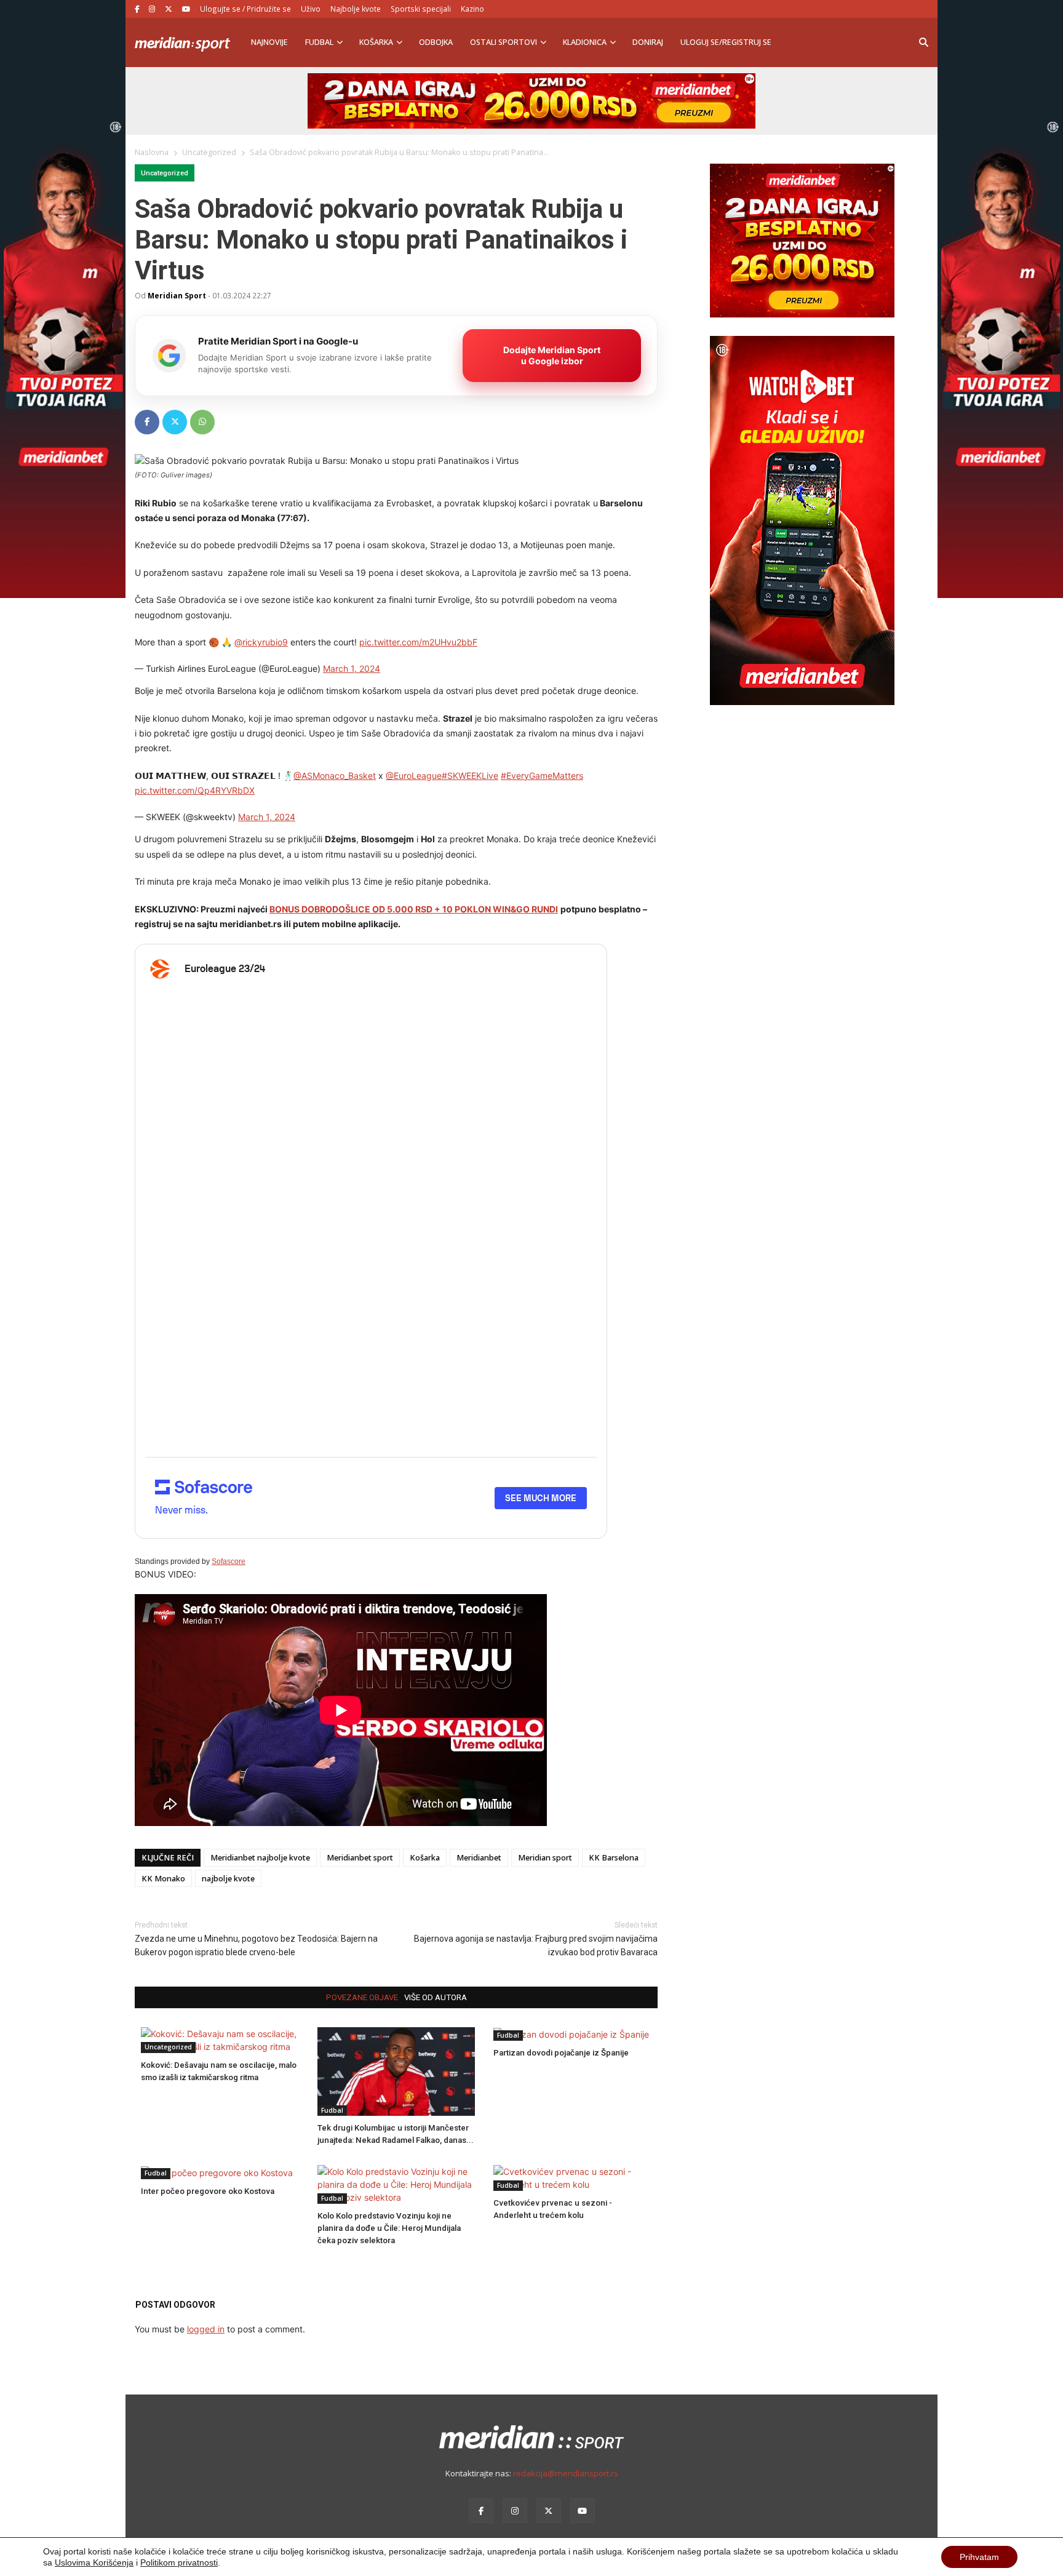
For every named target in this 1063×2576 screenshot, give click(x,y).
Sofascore (229, 1561)
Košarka (376, 42)
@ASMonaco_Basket (335, 776)
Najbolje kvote (356, 9)
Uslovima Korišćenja (94, 2562)
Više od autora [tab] (436, 1997)
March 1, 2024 (352, 668)
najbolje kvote (228, 1879)
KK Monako (163, 1879)
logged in (206, 2329)
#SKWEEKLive (470, 776)
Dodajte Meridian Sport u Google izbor (552, 355)
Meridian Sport (177, 295)
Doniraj (648, 42)
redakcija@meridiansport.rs (566, 2473)
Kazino (472, 9)
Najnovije (269, 42)
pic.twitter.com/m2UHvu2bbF (418, 642)
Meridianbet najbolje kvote (260, 1858)
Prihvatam (979, 2557)
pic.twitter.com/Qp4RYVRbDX (195, 790)
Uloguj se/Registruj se (726, 42)
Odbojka (436, 42)
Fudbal (319, 42)
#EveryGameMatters (542, 776)
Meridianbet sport (360, 1858)
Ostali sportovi (504, 42)
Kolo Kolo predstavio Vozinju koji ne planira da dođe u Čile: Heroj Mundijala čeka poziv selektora (389, 2228)
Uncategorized (165, 173)
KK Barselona (614, 1858)
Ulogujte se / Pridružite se (245, 9)
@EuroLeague (414, 776)
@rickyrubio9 (261, 642)
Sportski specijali (421, 9)
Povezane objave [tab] (362, 1997)
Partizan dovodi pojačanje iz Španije (561, 2053)
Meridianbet (479, 1858)
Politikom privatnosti (179, 2562)
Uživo (311, 9)
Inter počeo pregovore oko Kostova (208, 2191)
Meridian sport (545, 1858)
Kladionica (585, 42)
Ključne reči (168, 1858)
